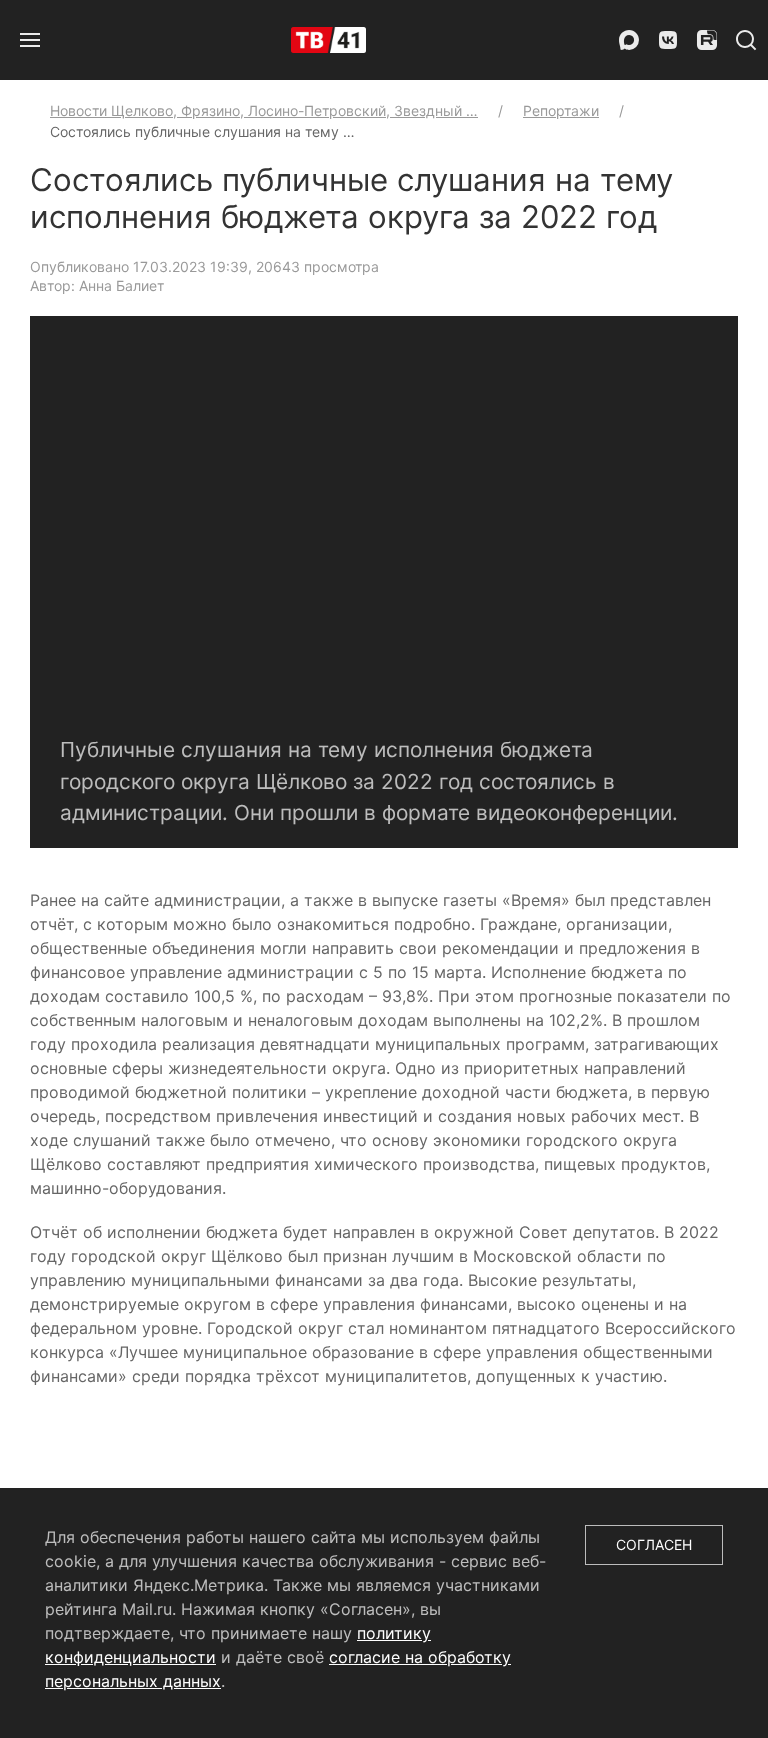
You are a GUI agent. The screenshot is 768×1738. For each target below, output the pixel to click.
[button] (30, 40)
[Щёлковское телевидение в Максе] (629, 40)
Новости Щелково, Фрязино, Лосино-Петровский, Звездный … (264, 110)
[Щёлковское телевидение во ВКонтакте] (668, 40)
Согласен (654, 1544)
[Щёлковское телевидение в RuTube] (707, 40)
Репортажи (561, 110)
